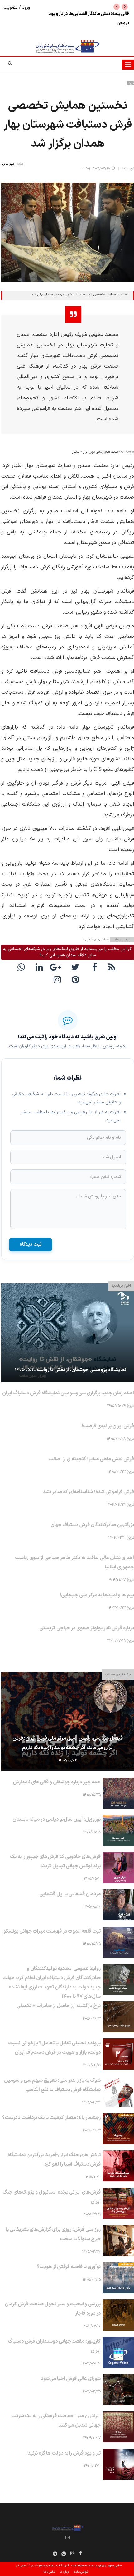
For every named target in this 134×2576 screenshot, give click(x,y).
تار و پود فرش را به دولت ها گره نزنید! (64, 2453)
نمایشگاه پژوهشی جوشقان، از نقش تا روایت (81, 1370)
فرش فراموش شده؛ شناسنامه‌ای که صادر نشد (88, 1492)
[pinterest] (77, 981)
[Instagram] (72, 2555)
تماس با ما (49, 2572)
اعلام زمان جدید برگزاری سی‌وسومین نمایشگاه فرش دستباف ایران (68, 1393)
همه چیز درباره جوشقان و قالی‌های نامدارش (57, 1782)
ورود (25, 8)
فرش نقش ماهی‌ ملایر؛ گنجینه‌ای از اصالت (91, 1459)
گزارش (130, 83)
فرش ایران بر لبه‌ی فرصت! (108, 1426)
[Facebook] (95, 968)
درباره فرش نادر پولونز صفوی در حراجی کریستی (87, 1628)
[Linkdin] (41, 968)
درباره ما (65, 2572)
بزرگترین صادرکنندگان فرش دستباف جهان (92, 1525)
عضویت (11, 8)
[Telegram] (55, 2554)
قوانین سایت (81, 2572)
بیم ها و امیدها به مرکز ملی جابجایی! (97, 1595)
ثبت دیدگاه (31, 1245)
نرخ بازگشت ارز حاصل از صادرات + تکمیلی (59, 2006)
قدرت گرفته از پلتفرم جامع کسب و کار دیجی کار (42, 2566)
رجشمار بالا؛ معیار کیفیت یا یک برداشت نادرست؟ (51, 2118)
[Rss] (113, 968)
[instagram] (59, 981)
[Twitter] (77, 968)
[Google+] (59, 968)
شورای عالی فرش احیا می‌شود (71, 2379)
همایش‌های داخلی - (96, 940)
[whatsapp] (22, 968)
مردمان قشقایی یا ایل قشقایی (70, 1894)
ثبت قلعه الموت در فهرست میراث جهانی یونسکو (52, 1931)
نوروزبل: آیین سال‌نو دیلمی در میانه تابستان (57, 1819)
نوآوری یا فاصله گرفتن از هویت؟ (69, 2267)
